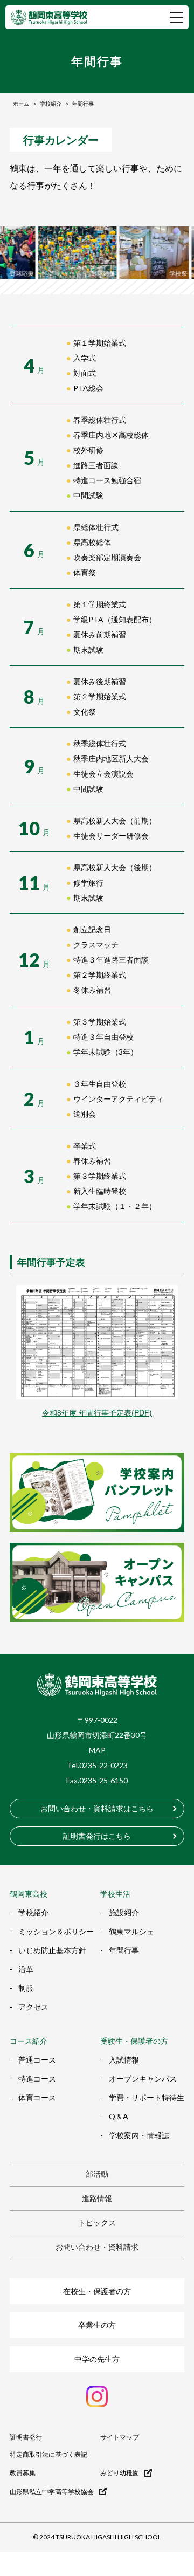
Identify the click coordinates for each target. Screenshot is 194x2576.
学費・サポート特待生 (147, 2097)
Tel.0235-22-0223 (97, 1765)
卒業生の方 (97, 2325)
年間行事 (124, 1950)
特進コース (37, 2079)
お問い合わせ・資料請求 (97, 2247)
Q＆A (119, 2116)
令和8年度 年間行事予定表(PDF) (97, 1412)
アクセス (33, 2007)
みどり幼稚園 (120, 2473)
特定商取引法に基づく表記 (48, 2455)
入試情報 (124, 2060)
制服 (26, 1988)
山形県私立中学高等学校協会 (52, 2491)
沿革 (26, 1969)
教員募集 (23, 2473)
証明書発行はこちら (97, 1836)
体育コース (37, 2097)
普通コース (37, 2060)
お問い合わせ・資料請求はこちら (97, 1808)
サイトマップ (120, 2437)
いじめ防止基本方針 (52, 1950)
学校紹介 (33, 1912)
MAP (97, 1750)
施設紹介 (124, 1912)
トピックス (97, 2223)
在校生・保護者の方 (97, 2291)
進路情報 (97, 2198)
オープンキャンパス (143, 2079)
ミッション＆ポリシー (56, 1931)
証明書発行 (26, 2437)
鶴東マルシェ (131, 1931)
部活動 (97, 2174)
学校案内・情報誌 (139, 2135)
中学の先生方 (97, 2359)
